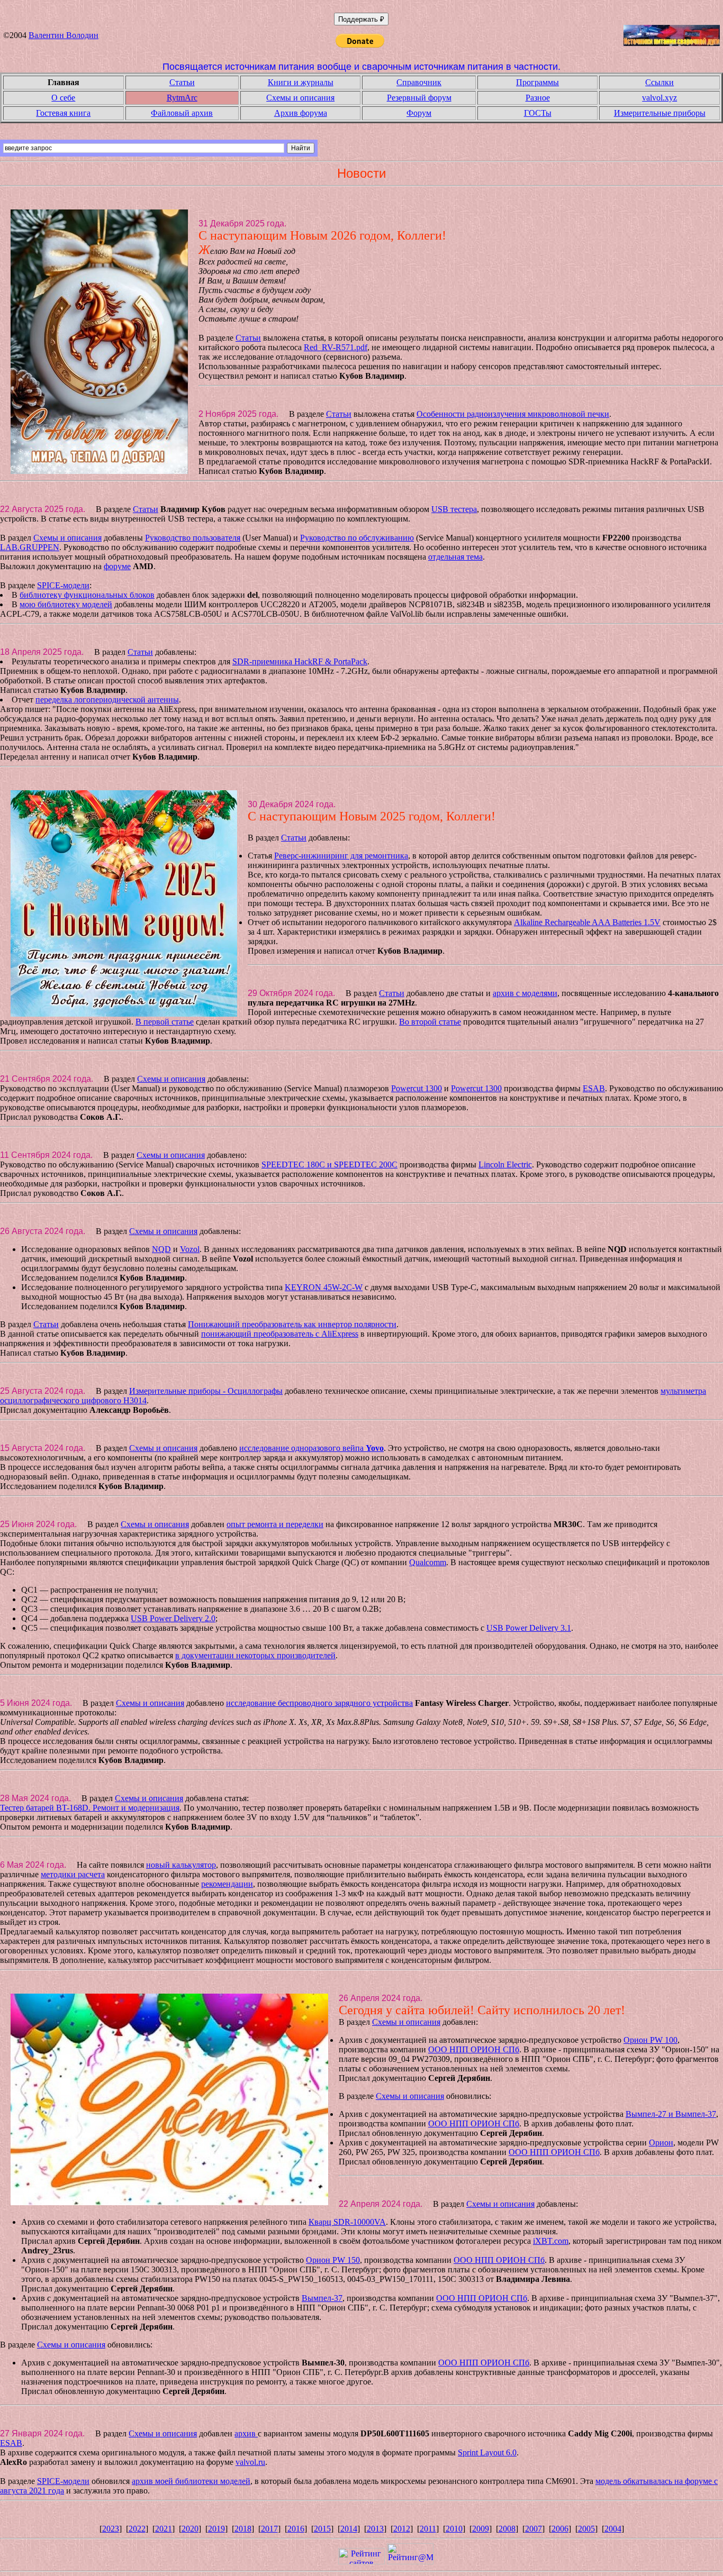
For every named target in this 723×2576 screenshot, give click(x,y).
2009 (481, 2529)
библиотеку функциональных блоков (87, 595)
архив (246, 2433)
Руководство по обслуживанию (357, 538)
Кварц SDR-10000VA (347, 2222)
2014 (349, 2529)
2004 (613, 2529)
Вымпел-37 (322, 2298)
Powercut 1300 (417, 1088)
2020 (190, 2529)
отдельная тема (455, 557)
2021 (164, 2529)
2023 (111, 2529)
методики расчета (73, 1874)
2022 (137, 2529)
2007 (534, 2529)
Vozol (190, 1249)
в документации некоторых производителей (255, 1655)
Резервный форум (419, 98)
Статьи (182, 82)
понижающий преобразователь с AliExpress (280, 1334)
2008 (507, 2529)
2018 (243, 2529)
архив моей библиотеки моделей (191, 2481)
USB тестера (454, 509)
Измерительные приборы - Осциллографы (206, 1391)
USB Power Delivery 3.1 (529, 1628)
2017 (269, 2529)
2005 (586, 2529)
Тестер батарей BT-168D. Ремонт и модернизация (90, 1808)
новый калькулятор (181, 1865)
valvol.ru (250, 2462)
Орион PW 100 (650, 2040)
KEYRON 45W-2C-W (324, 1287)
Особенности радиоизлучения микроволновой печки (513, 414)
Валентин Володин (64, 35)
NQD (161, 1249)
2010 (454, 2529)
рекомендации (227, 1884)
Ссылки (659, 82)
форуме (117, 566)
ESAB (594, 1088)
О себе (63, 98)
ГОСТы (538, 113)
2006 (560, 2529)
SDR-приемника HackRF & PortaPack (300, 661)
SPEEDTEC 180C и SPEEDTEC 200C (329, 1164)
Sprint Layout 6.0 (487, 2452)
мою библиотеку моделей (66, 604)
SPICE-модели (63, 585)
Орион (661, 2143)
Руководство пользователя (193, 538)
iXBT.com (551, 2241)
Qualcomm (428, 1562)
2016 (296, 2529)
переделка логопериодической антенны (107, 700)
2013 (375, 2529)
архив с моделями (525, 993)
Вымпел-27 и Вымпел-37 (671, 2114)
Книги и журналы (301, 82)
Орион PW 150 (333, 2260)
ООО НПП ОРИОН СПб (474, 2049)
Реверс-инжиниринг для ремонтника (341, 856)
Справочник (419, 82)
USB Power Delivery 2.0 (173, 1618)
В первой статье (165, 1022)
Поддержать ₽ (361, 19)
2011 (428, 2529)
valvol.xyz (659, 98)
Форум (419, 113)
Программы (537, 82)
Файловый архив (182, 113)
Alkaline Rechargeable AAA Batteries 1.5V (587, 922)
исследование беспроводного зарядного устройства (319, 1703)
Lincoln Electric (505, 1164)
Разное (538, 98)
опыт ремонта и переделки (275, 1524)
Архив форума (301, 113)
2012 (402, 2529)
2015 (322, 2529)
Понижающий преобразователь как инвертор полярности (292, 1324)
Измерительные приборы (660, 113)
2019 (216, 2529)
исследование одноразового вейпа (311, 1448)
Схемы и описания (300, 98)
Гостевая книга (63, 113)
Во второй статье (430, 1022)
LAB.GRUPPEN (30, 547)
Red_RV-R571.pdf (336, 347)
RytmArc (182, 98)
